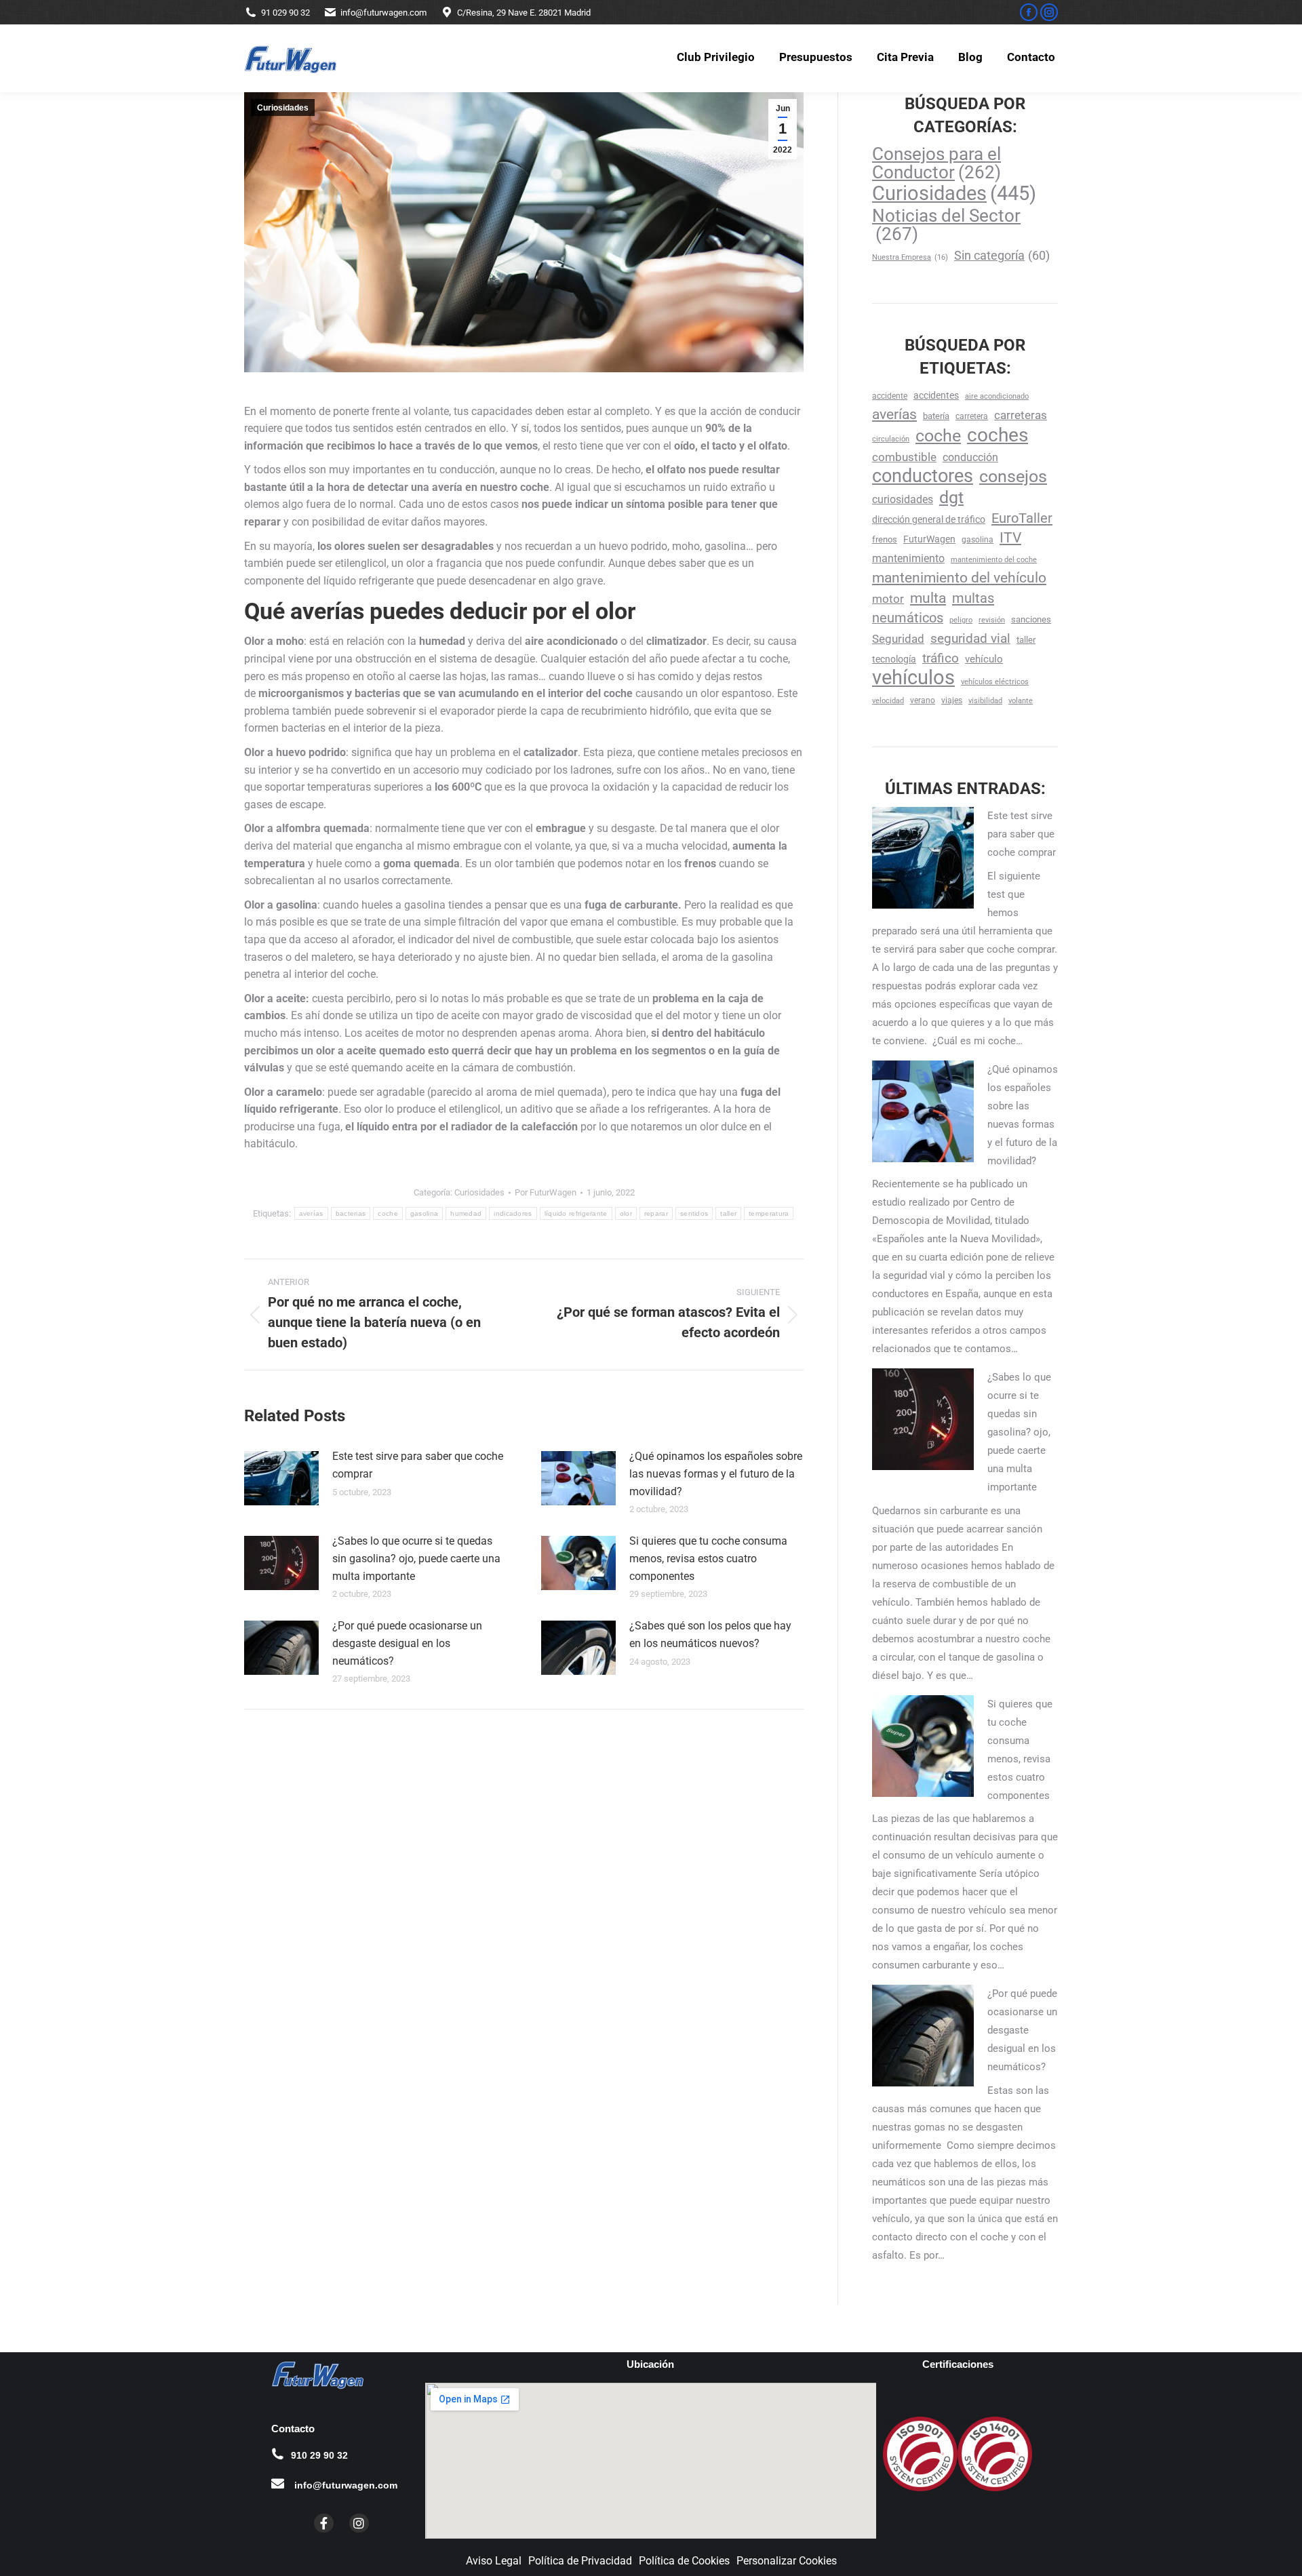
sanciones (1031, 619)
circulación (891, 439)
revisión (992, 620)
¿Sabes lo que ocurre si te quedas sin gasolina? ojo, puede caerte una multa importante (416, 1558)
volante (1021, 701)
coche (388, 1213)
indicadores (513, 1213)
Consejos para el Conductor (936, 163)
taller (728, 1213)
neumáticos (908, 618)
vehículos (913, 678)
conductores (923, 476)
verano (923, 700)
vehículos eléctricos (995, 682)
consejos (1013, 476)
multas (973, 598)
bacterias (351, 1213)
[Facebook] (324, 2523)
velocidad (888, 701)
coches (998, 435)
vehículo (984, 659)
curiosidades (903, 499)
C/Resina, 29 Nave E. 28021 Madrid (524, 13)
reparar (656, 1213)
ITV (1010, 538)
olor (626, 1213)
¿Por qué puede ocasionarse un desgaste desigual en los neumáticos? (407, 1643)
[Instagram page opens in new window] (1049, 12)
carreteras (1021, 415)
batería (936, 416)
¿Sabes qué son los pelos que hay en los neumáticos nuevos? (710, 1634)
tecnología (894, 659)
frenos (885, 539)
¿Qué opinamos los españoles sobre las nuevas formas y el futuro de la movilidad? (716, 1473)
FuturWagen (929, 539)
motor (888, 599)
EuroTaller (1022, 518)
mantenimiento (908, 558)
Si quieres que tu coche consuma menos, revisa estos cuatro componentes (708, 1558)
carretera (972, 416)
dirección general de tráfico (929, 519)
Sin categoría (1002, 255)
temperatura (769, 1213)
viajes (952, 700)
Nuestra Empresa (910, 257)
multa (928, 598)
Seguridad (898, 639)
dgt (951, 497)
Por (546, 1192)
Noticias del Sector (946, 224)
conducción (970, 457)
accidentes (936, 395)
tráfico (941, 658)
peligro (961, 620)
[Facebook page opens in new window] (1029, 12)
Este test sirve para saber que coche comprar (418, 1465)
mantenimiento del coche (994, 560)
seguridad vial (970, 638)
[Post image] (281, 1478)
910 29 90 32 (319, 2455)
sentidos (694, 1213)
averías (311, 1213)
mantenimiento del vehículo (959, 578)
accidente (890, 396)
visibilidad (985, 701)
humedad (466, 1213)
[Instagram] (359, 2523)
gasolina (424, 1213)
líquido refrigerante (576, 1213)
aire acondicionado (997, 396)
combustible (904, 457)
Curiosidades (283, 108)
